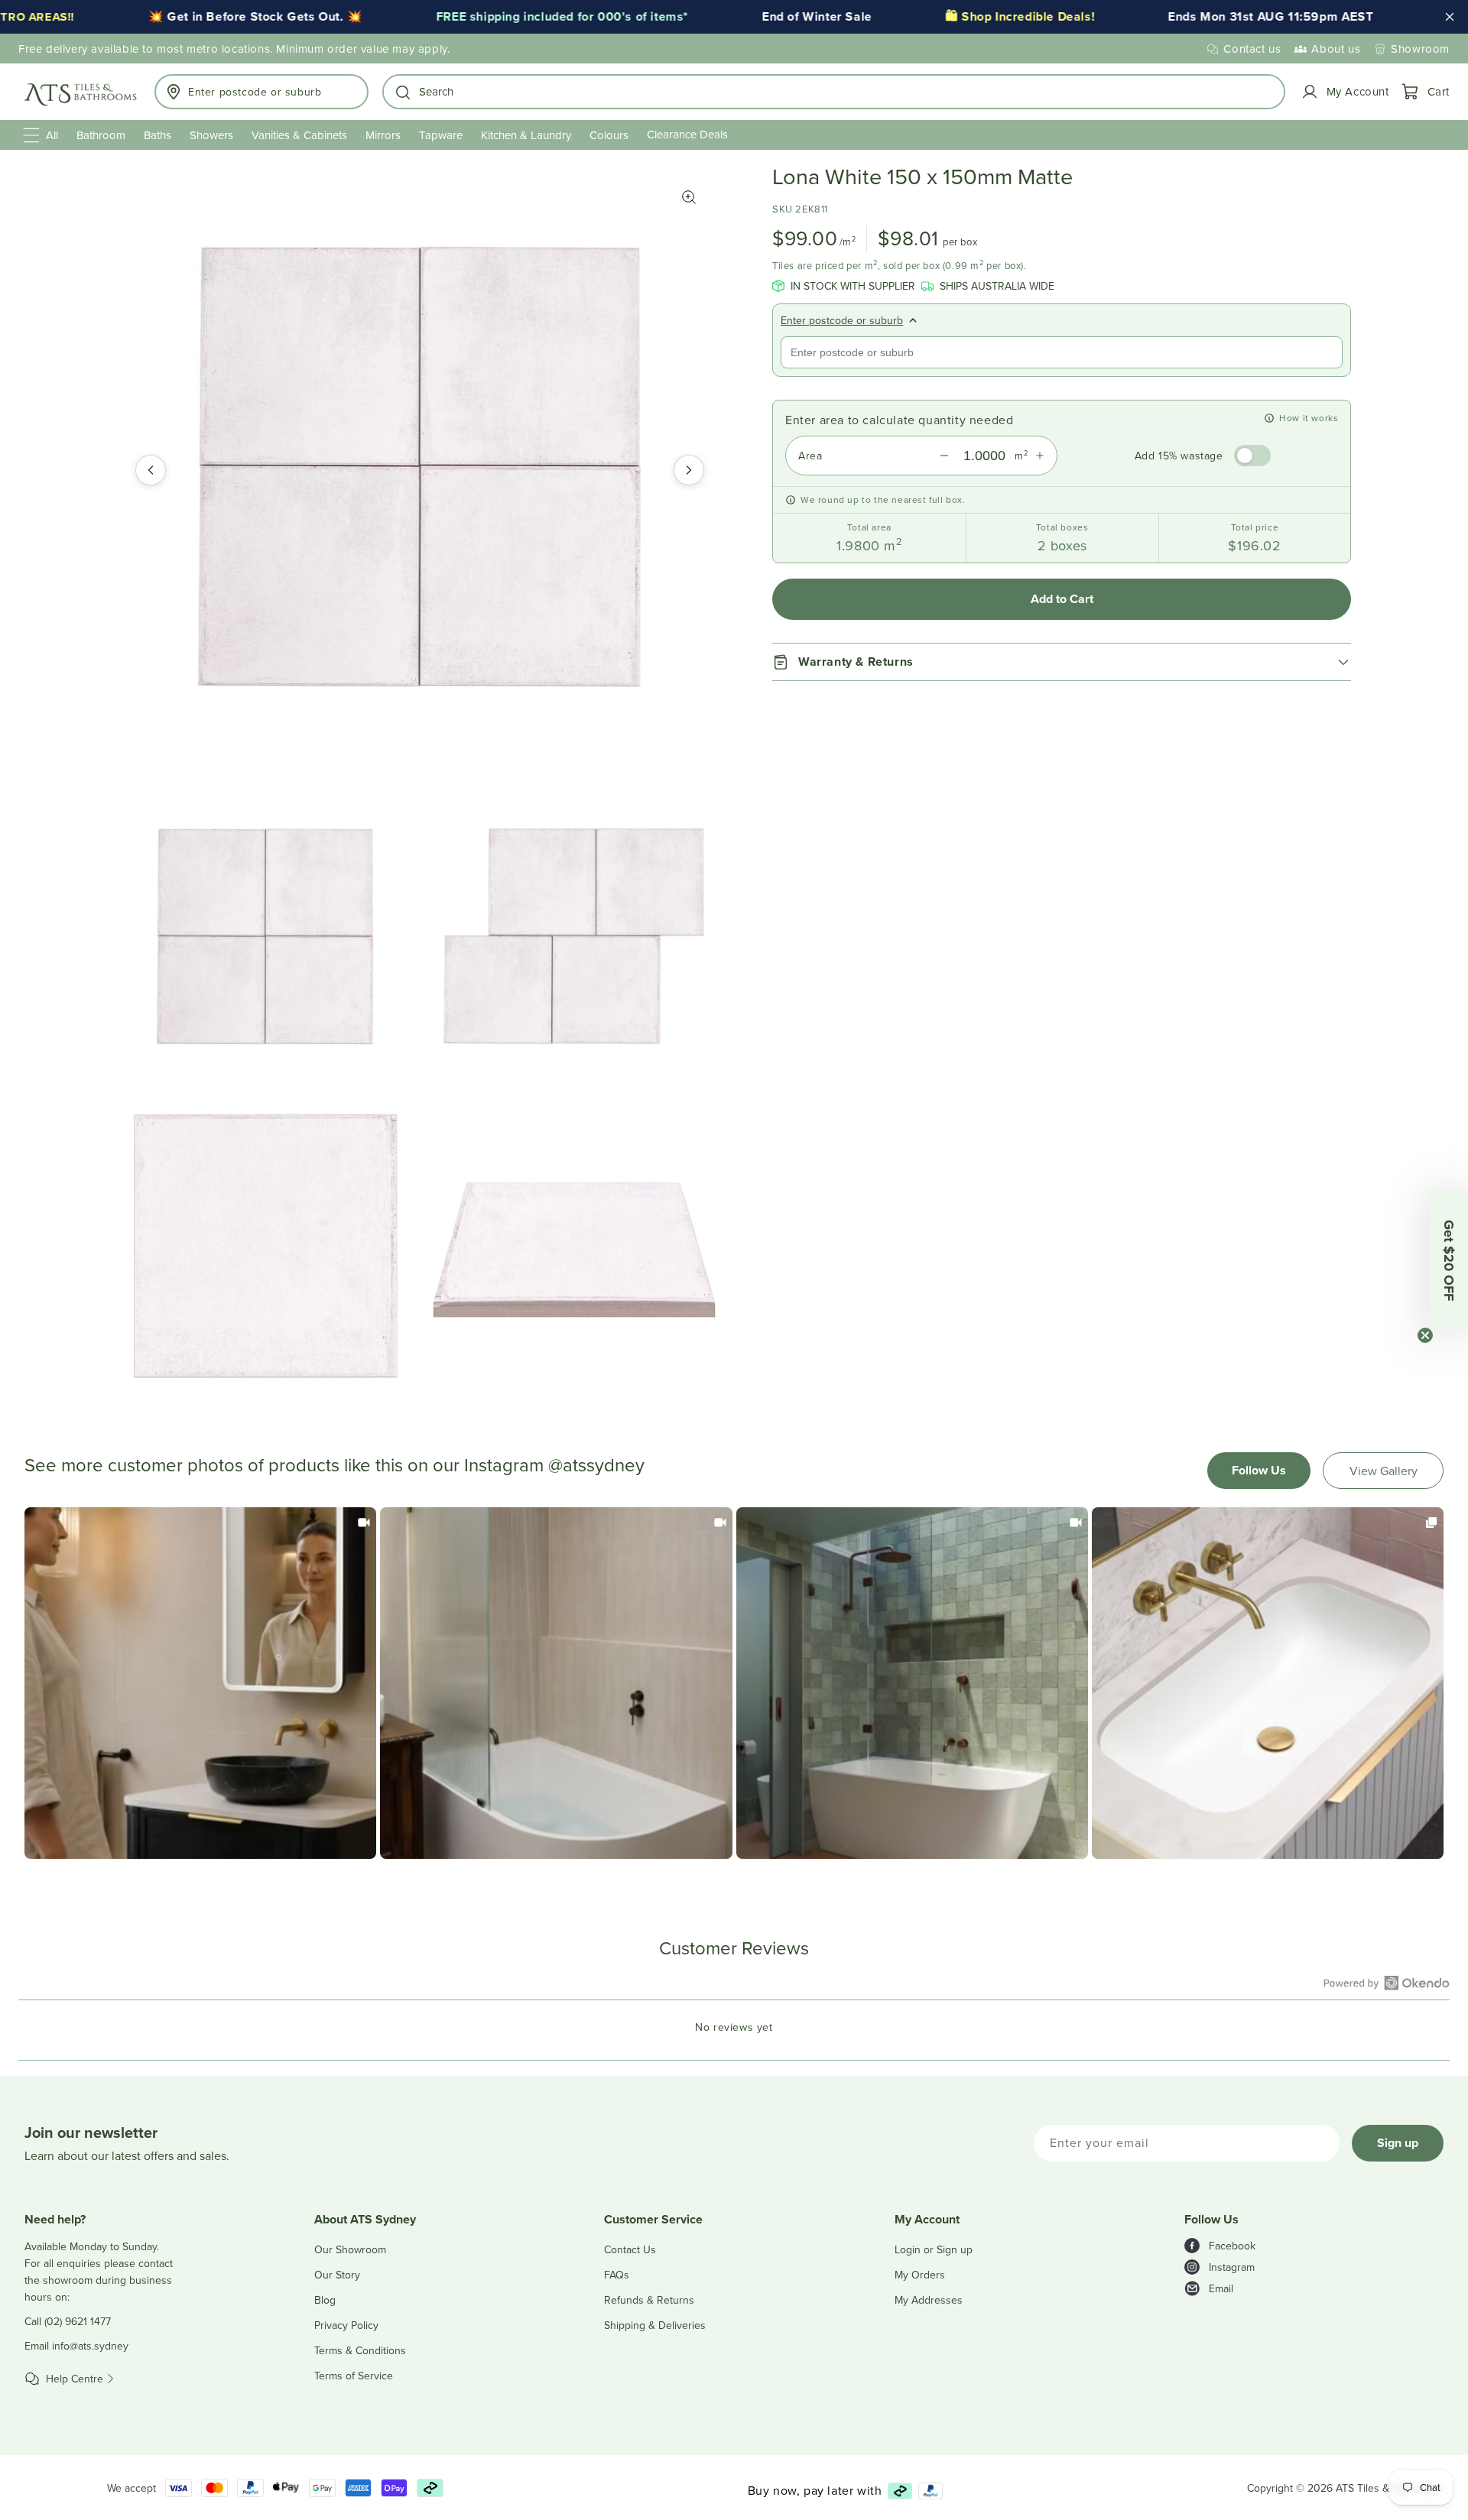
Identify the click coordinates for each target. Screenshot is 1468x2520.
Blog (325, 2300)
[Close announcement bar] (1450, 17)
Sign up (1398, 2143)
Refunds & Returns (649, 2300)
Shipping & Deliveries (655, 2325)
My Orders (920, 2275)
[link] (200, 1683)
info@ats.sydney (90, 2346)
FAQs (617, 2275)
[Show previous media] (151, 470)
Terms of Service (354, 2376)
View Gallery (1384, 1471)
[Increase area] (1040, 456)
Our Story (337, 2275)
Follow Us (1259, 1470)
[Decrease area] (944, 456)
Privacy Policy (346, 2325)
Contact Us (630, 2249)
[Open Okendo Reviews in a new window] (1387, 1983)
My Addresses (929, 2300)
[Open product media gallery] (689, 197)
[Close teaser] (1425, 1335)
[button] (834, 92)
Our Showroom (350, 2249)
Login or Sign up (934, 2249)
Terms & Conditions (360, 2350)
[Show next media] (689, 470)
